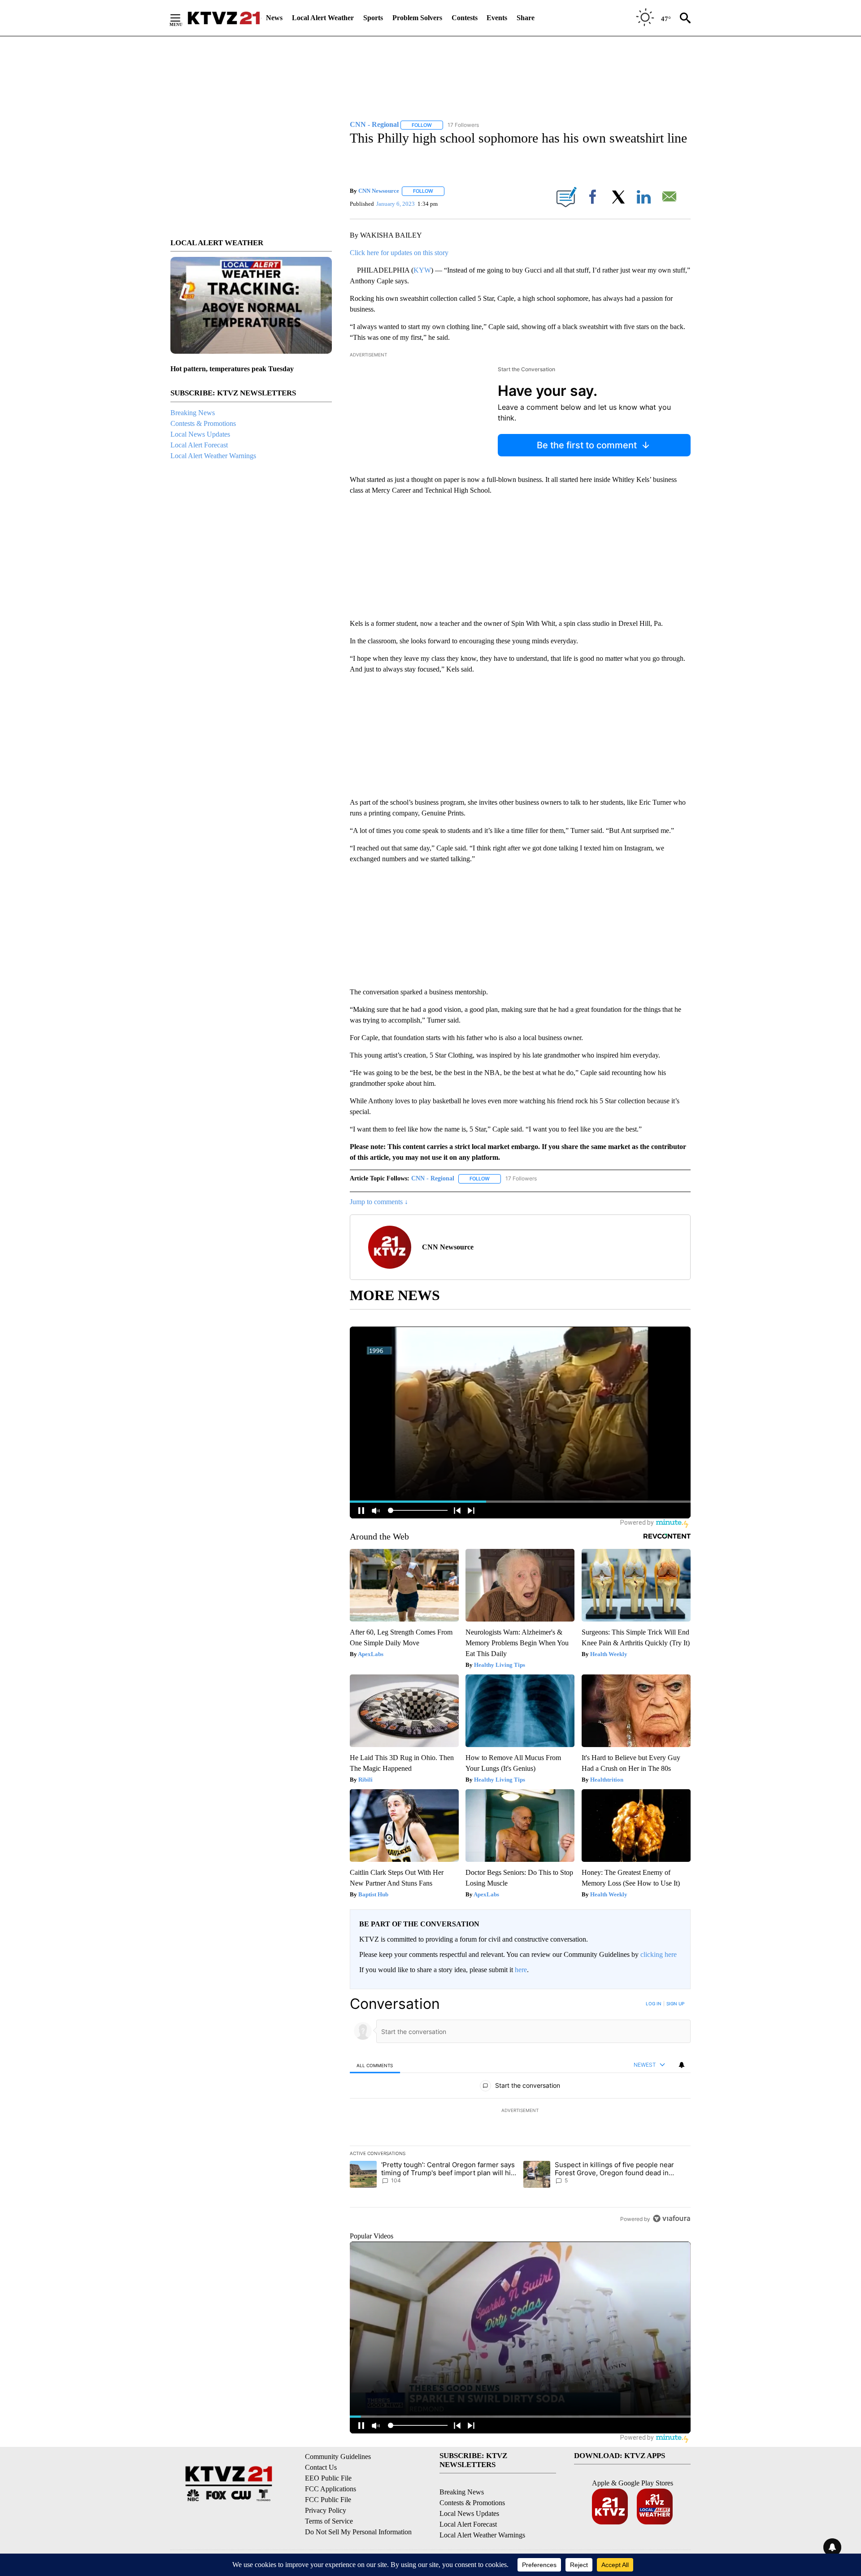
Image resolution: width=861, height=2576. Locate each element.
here (521, 1970)
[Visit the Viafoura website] (672, 2218)
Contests (465, 18)
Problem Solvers (417, 18)
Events (497, 18)
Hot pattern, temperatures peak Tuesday (232, 369)
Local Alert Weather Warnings (213, 456)
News (274, 18)
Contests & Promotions (203, 423)
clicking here (659, 1954)
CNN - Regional (433, 1178)
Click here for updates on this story (399, 253)
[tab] (375, 2065)
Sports (373, 18)
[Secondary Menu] (182, 18)
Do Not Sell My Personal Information (358, 2532)
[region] (520, 2111)
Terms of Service (329, 2521)
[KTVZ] (224, 18)
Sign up (675, 2004)
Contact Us (321, 2467)
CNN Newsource (379, 191)
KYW (422, 270)
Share (526, 18)
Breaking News (193, 413)
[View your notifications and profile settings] (682, 2065)
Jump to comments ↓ (379, 1202)
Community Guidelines (338, 2457)
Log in (654, 2004)
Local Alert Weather (323, 18)
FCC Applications (330, 2489)
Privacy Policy (326, 2510)
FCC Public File (328, 2500)
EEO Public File (328, 2478)
